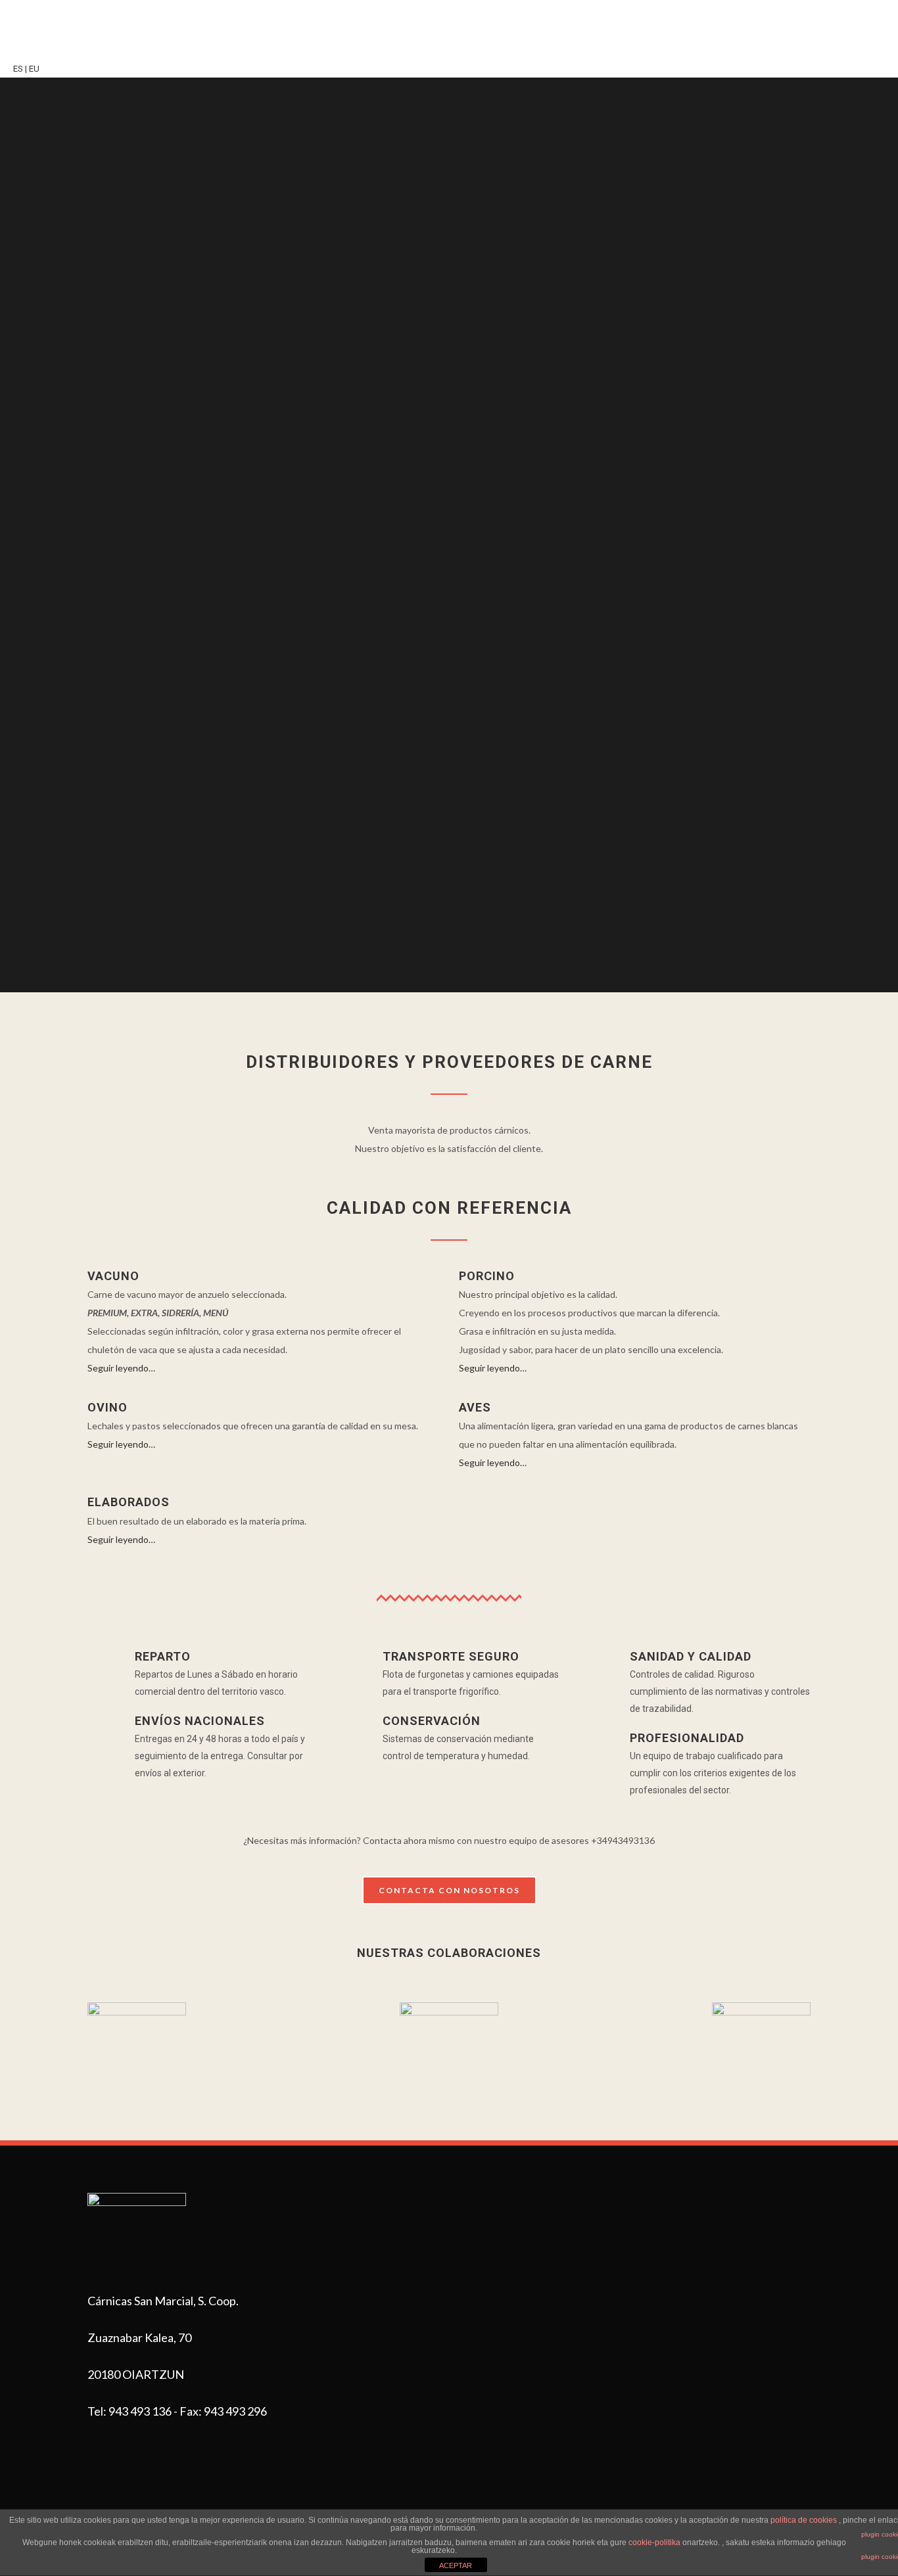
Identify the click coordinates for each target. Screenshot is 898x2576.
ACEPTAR (456, 2565)
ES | (20, 69)
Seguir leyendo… (121, 1368)
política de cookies (804, 2520)
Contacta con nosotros (449, 1890)
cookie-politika (654, 2542)
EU (34, 69)
